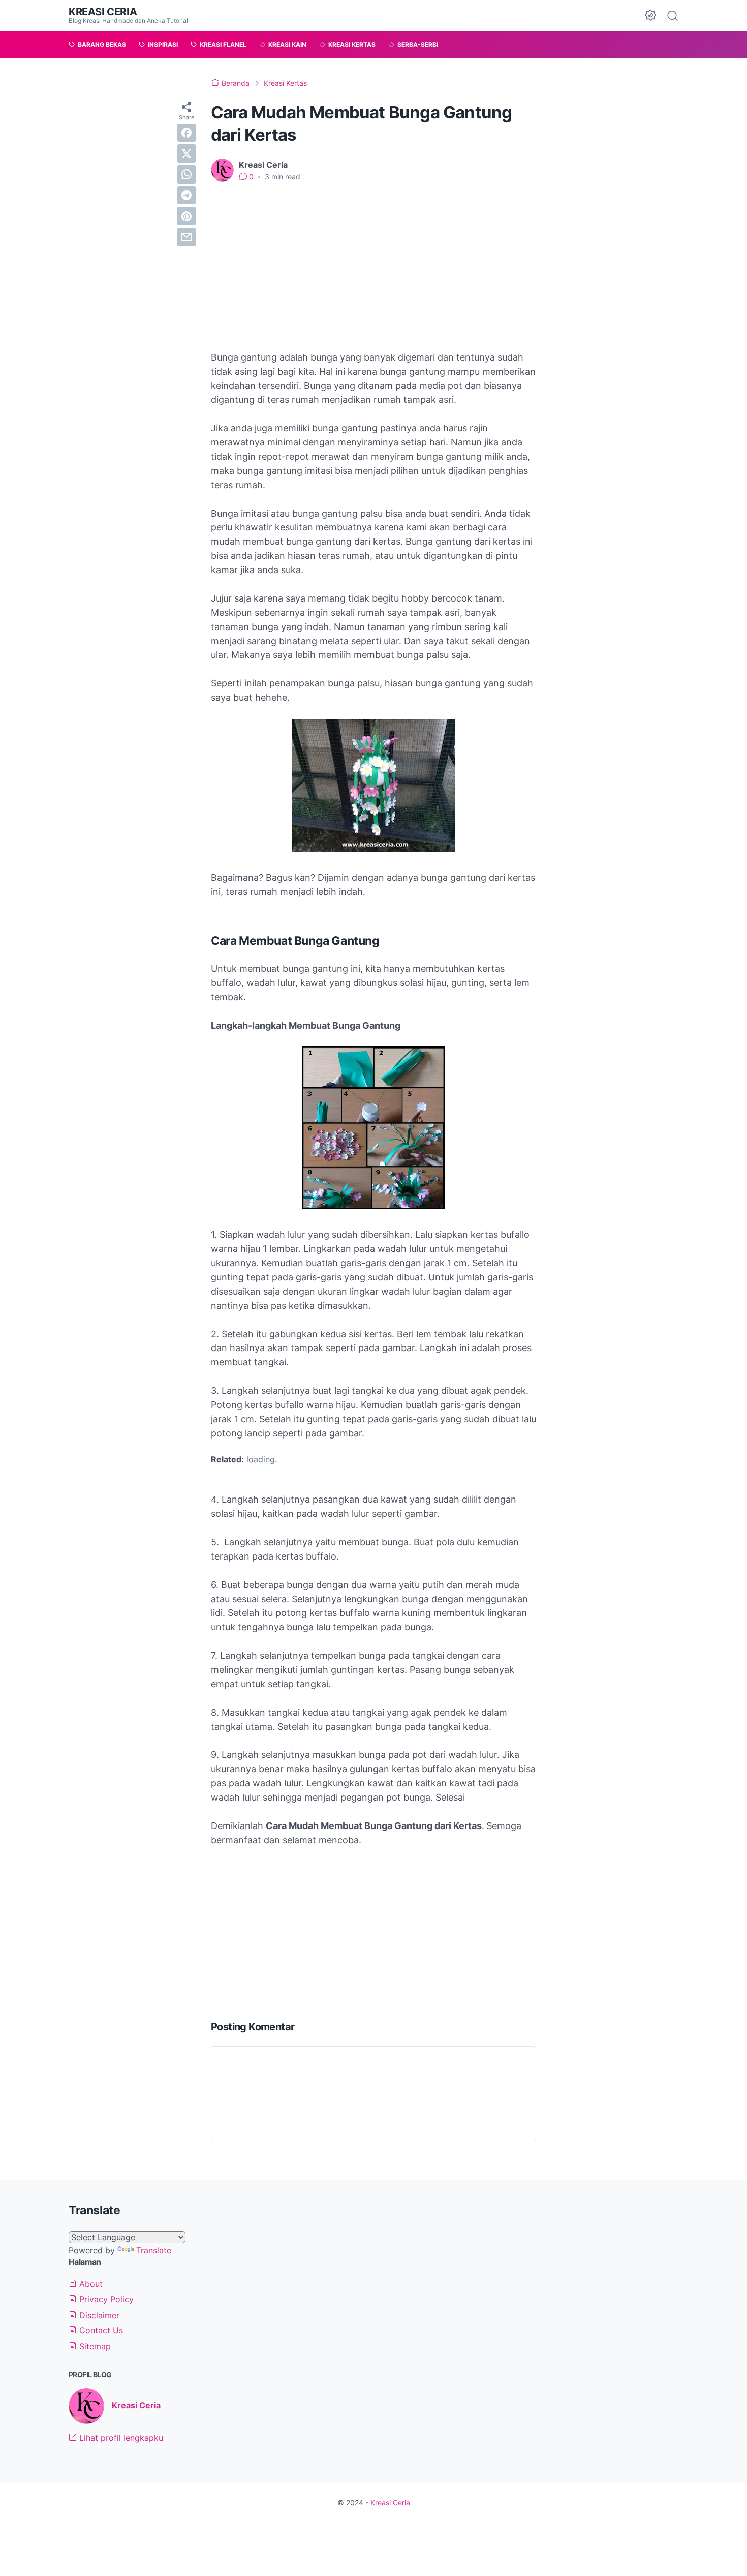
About (90, 2284)
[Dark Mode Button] (650, 15)
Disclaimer (98, 2315)
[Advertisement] (373, 266)
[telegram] (186, 195)
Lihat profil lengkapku (120, 2438)
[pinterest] (186, 216)
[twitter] (186, 154)
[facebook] (186, 133)
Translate (154, 2250)
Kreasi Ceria (103, 12)
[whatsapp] (186, 174)
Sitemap (94, 2346)
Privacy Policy (105, 2299)
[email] (186, 237)
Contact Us (100, 2330)
